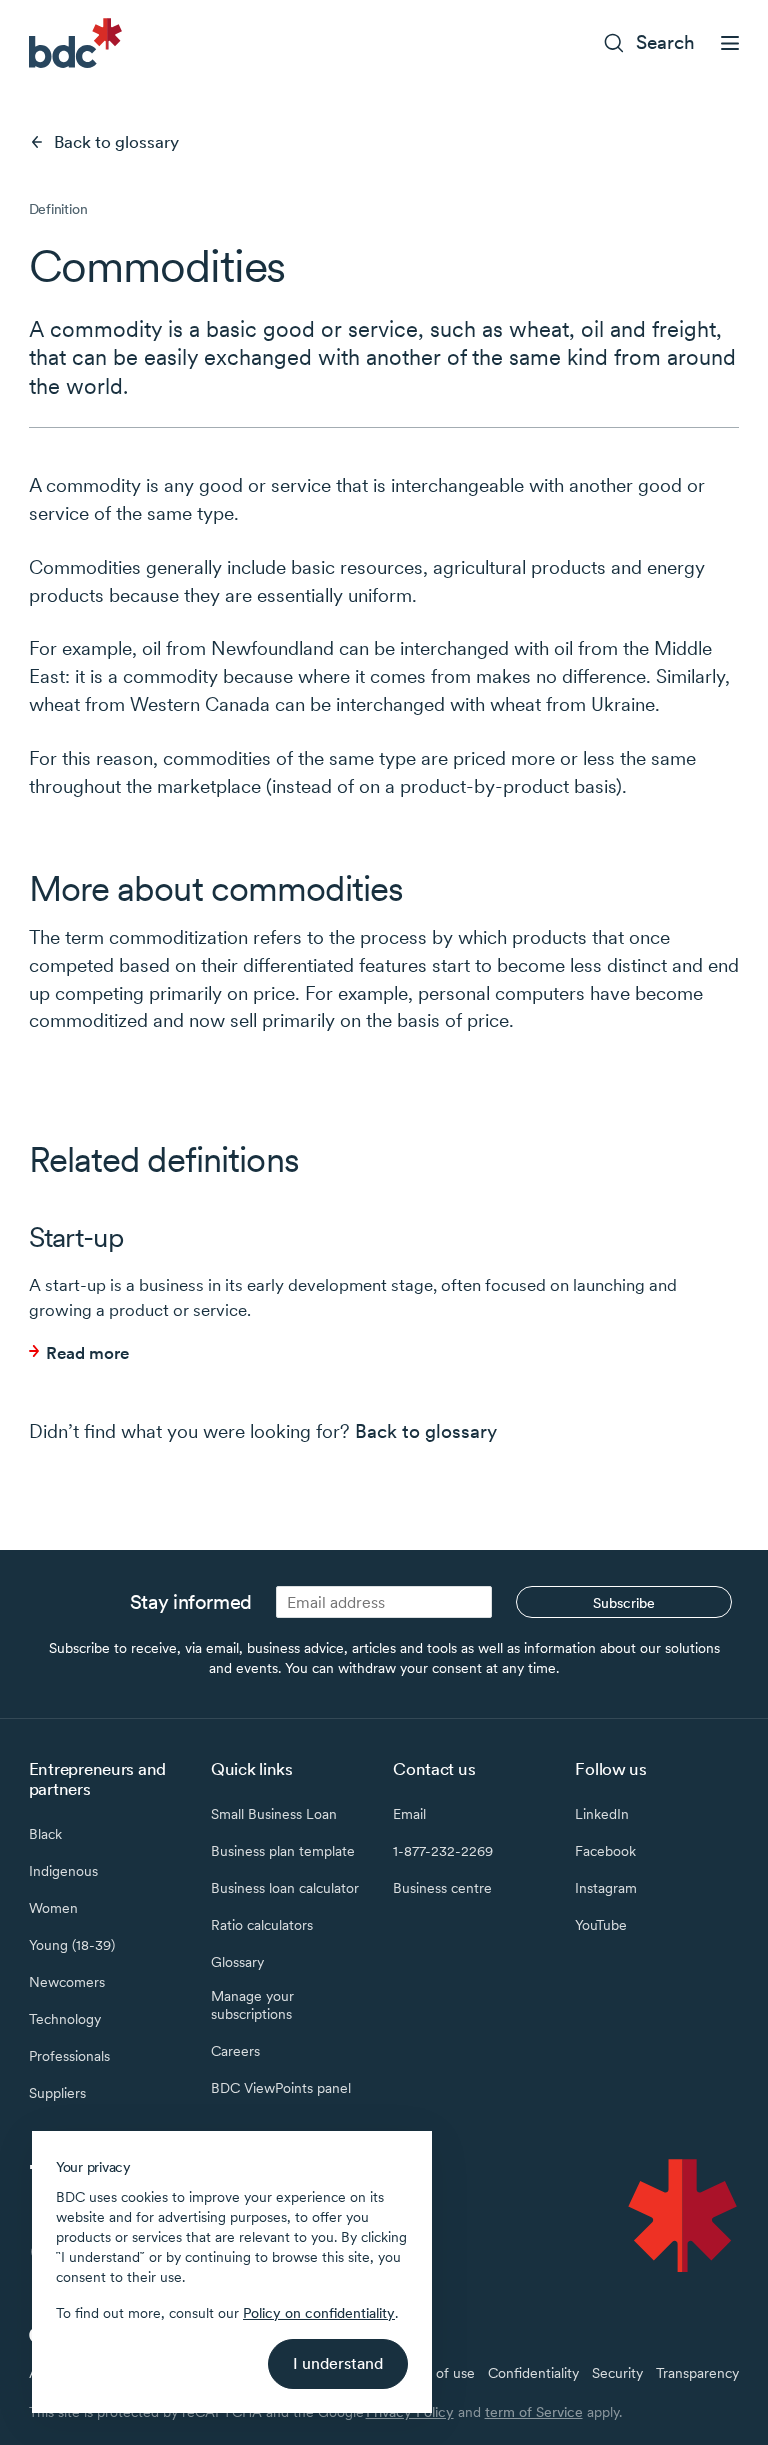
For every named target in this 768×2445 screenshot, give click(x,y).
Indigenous (63, 1871)
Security (617, 2373)
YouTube (601, 1925)
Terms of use (434, 2373)
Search (665, 42)
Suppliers (57, 2093)
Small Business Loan (274, 1814)
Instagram (606, 1888)
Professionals (69, 2056)
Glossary (237, 1962)
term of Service (534, 2412)
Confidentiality (533, 2373)
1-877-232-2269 (443, 1851)
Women (53, 1908)
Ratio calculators (262, 1925)
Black (45, 1834)
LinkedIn (602, 1814)
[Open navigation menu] (730, 43)
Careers (235, 2051)
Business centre (442, 1888)
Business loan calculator (285, 1888)
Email (409, 1814)
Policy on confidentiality (319, 2313)
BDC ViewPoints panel (281, 2088)
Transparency (697, 2373)
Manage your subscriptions (252, 2005)
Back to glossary (116, 142)
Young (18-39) (72, 1945)
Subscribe (624, 1603)
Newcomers (67, 1982)
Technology (65, 2019)
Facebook (605, 1851)
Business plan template (283, 1851)
